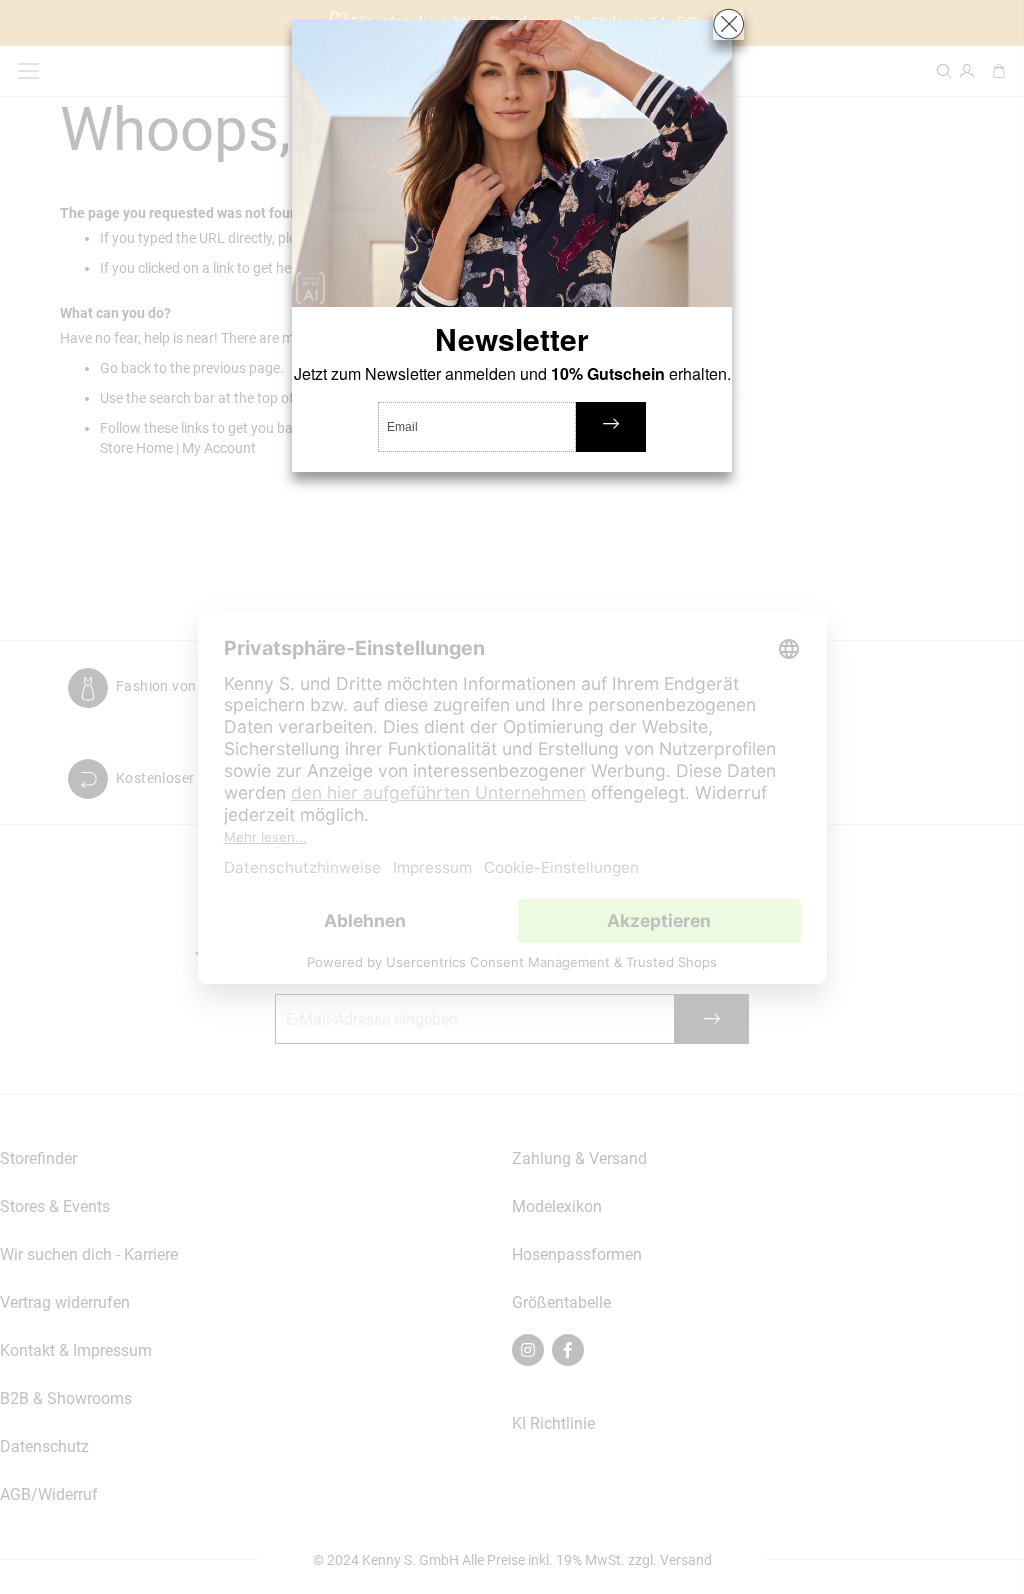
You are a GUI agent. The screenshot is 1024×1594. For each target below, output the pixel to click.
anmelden (611, 427)
